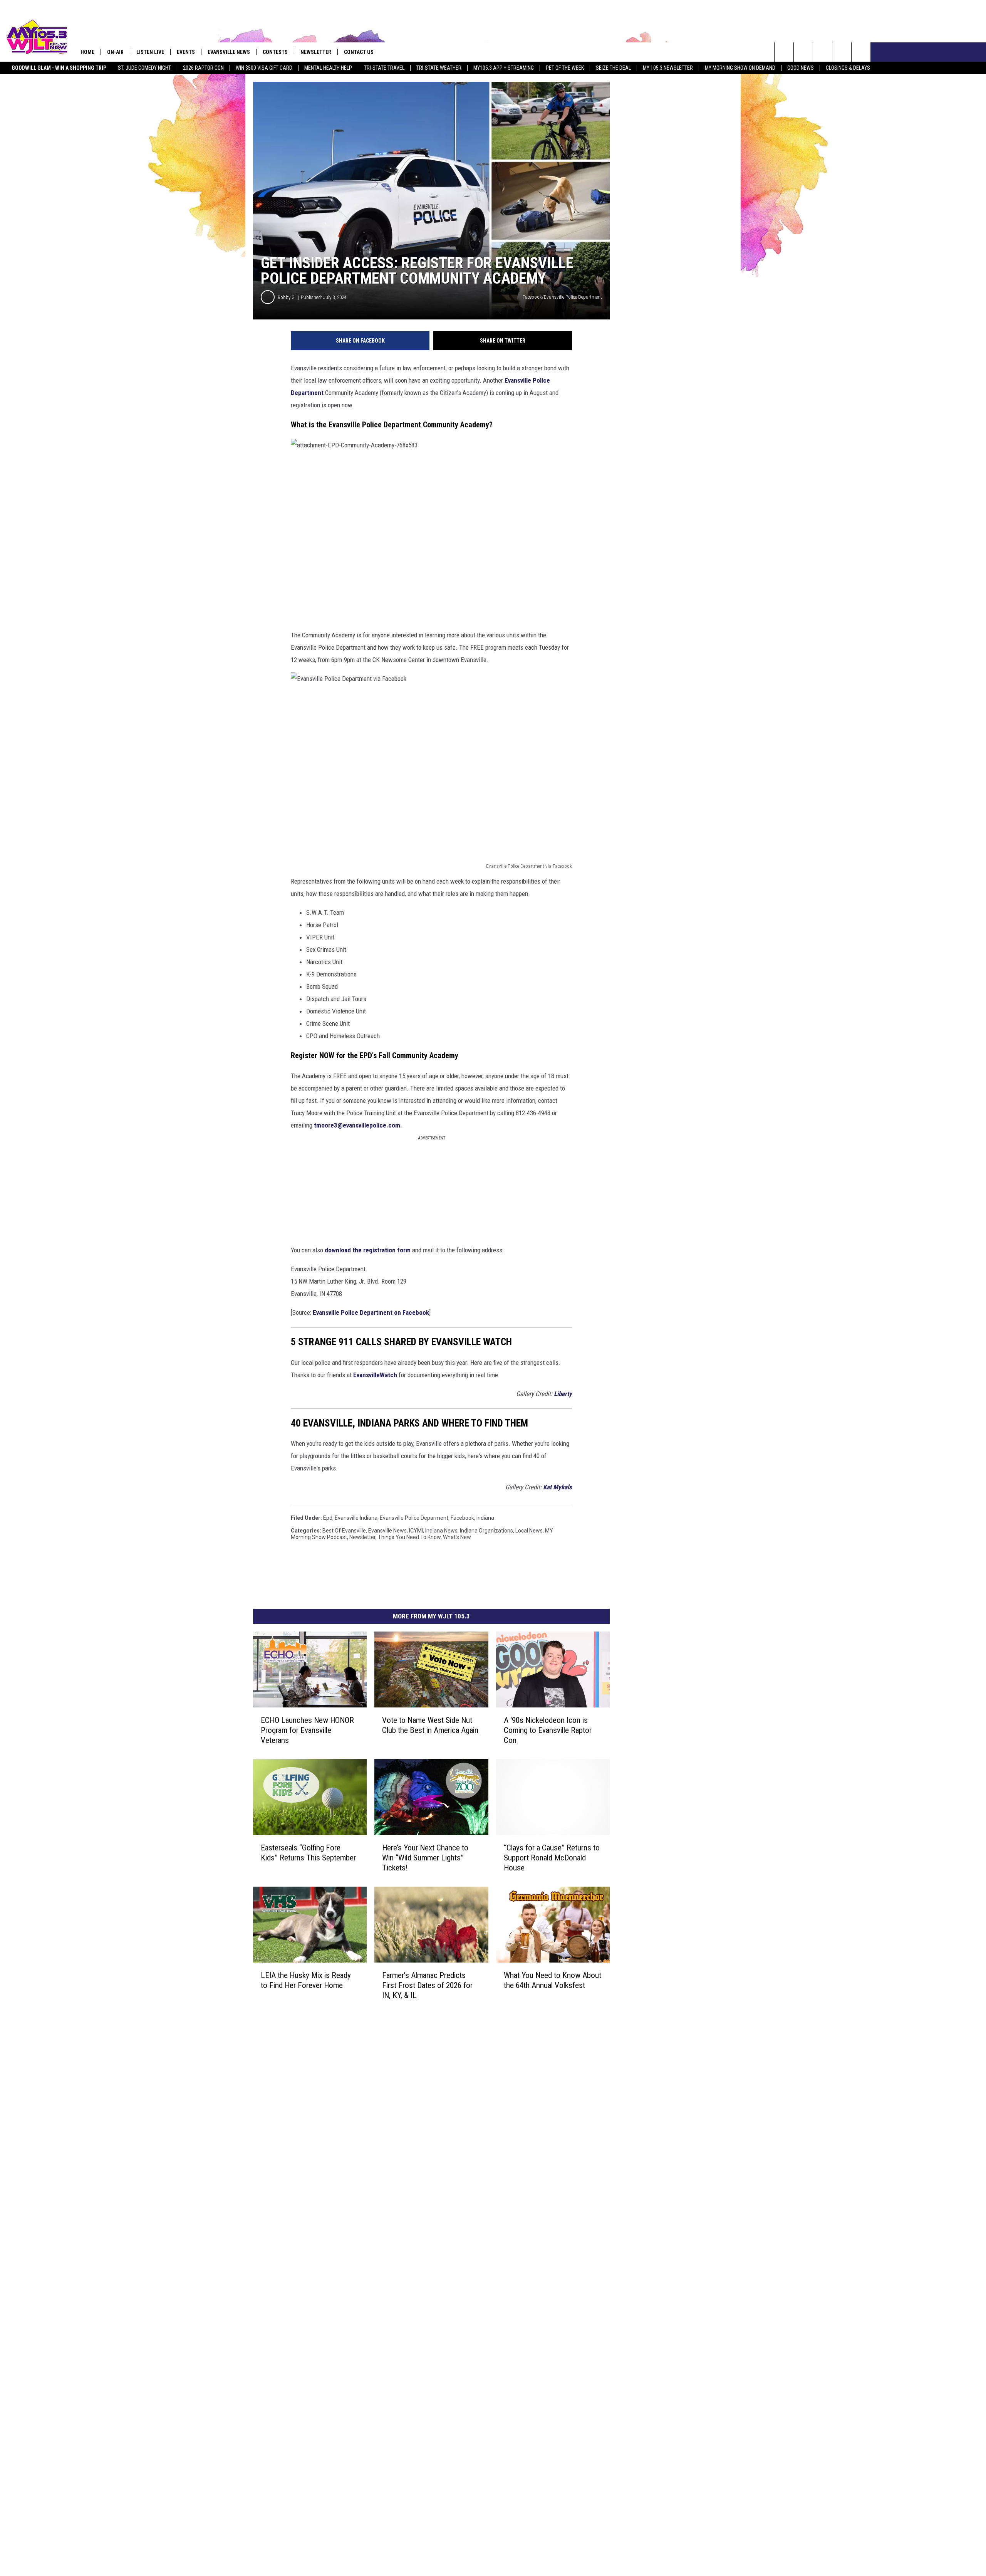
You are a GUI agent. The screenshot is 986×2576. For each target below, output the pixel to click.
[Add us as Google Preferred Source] (803, 52)
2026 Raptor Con (203, 68)
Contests (275, 52)
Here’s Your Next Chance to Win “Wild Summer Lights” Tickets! (425, 1858)
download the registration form (368, 1250)
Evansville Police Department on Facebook (371, 1312)
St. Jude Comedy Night (144, 68)
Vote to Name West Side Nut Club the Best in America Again (430, 1725)
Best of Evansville (344, 1531)
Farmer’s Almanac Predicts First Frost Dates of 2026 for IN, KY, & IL (427, 1985)
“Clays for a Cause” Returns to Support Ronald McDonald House (552, 1858)
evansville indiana (356, 1518)
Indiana (485, 1518)
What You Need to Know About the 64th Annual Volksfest (553, 1980)
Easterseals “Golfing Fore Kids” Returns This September (308, 1853)
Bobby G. (287, 297)
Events (186, 52)
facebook (462, 1518)
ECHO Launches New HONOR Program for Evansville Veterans (307, 1730)
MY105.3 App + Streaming (504, 68)
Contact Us (359, 52)
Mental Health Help (328, 68)
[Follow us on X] (842, 52)
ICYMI (416, 1531)
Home (87, 52)
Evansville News (229, 52)
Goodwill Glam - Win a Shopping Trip (59, 68)
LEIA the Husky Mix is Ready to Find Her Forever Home (306, 1980)
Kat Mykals (558, 1487)
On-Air (115, 52)
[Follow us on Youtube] (861, 52)
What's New (457, 1537)
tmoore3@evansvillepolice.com (357, 1125)
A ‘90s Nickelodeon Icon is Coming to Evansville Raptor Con (548, 1730)
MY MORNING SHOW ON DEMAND (740, 68)
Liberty (563, 1394)
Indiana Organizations (486, 1531)
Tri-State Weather (439, 68)
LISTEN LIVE (150, 52)
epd (328, 1518)
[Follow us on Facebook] (823, 52)
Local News (529, 1531)
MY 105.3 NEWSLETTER (668, 68)
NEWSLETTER (316, 52)
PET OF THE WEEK (565, 68)
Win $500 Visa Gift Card (264, 68)
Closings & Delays (848, 68)
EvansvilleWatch (375, 1375)
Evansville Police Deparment (414, 1518)
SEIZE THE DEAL (613, 68)
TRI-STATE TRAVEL (384, 68)
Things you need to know (409, 1537)
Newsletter (362, 1537)
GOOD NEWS (801, 68)
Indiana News (441, 1531)
